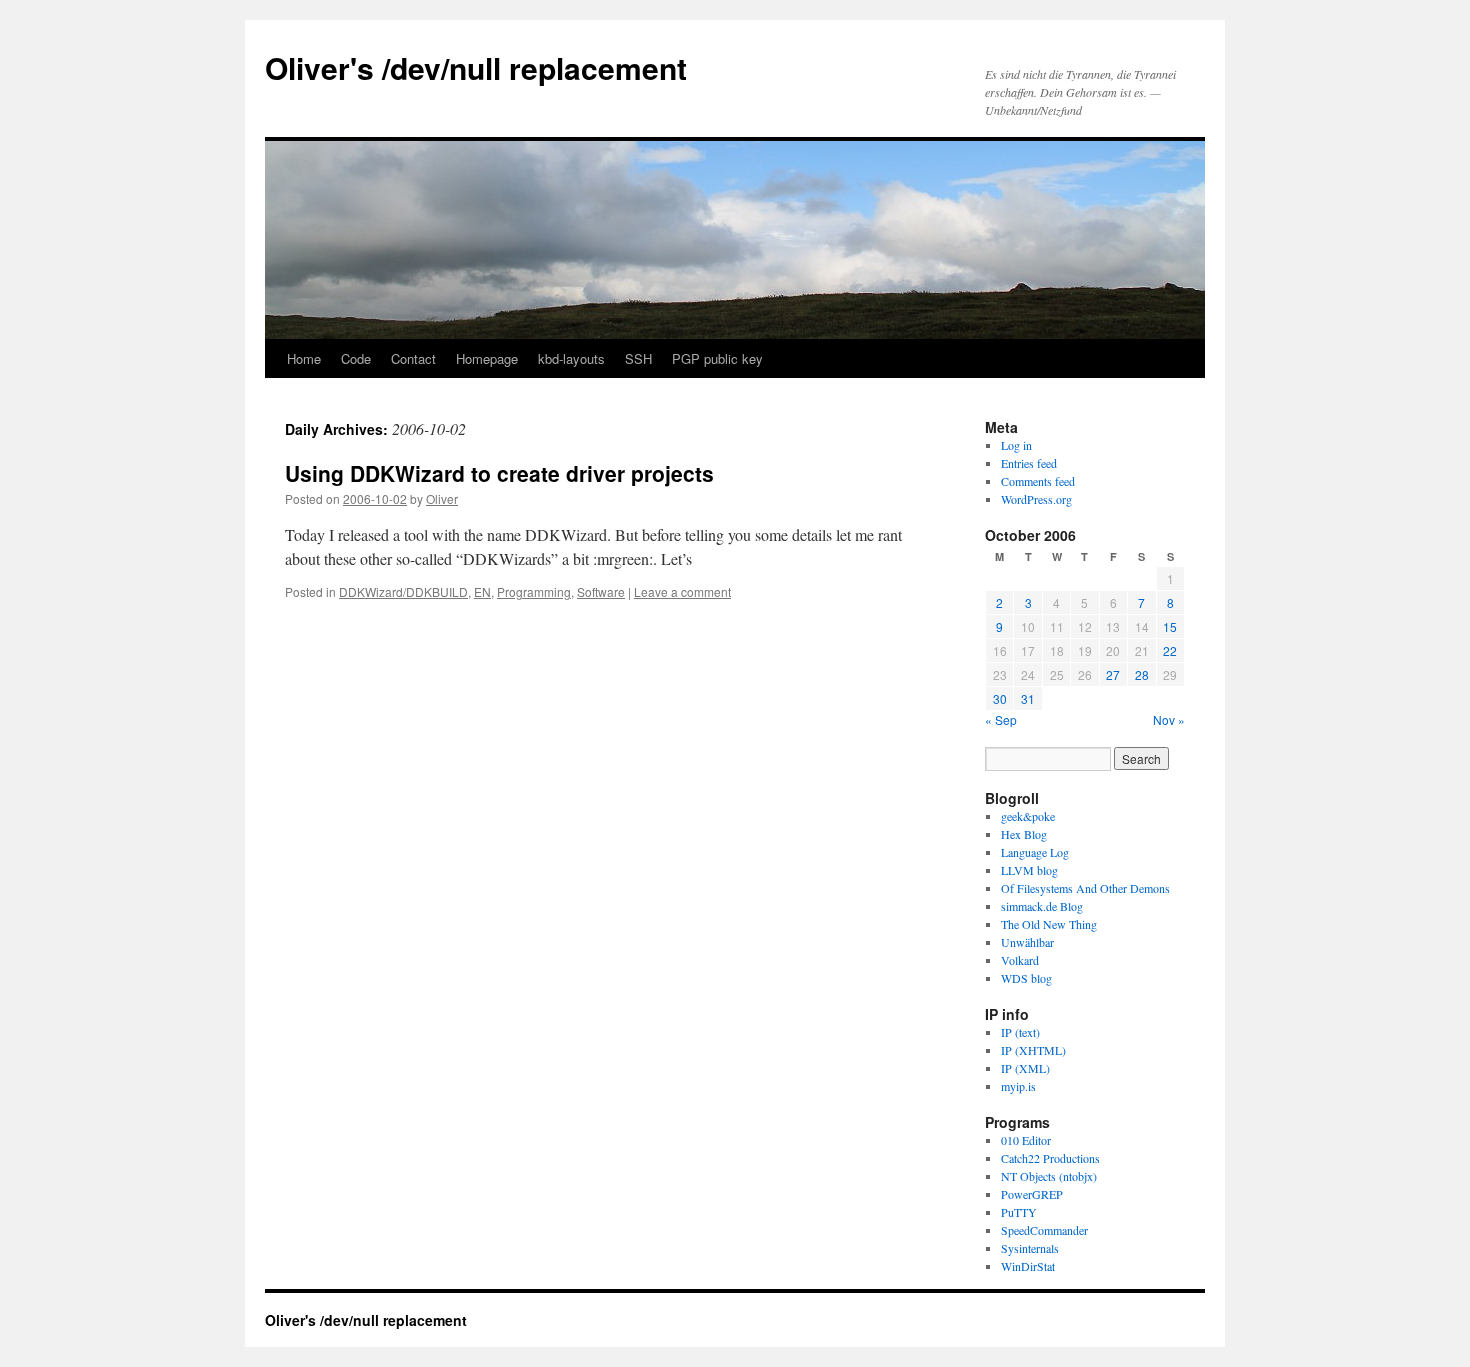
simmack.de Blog (1042, 906)
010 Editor (1026, 1140)
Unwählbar (1027, 942)
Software (601, 591)
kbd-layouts (571, 358)
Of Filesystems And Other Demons (1085, 888)
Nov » (1169, 719)
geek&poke (1028, 816)
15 (1170, 626)
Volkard (1020, 960)
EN (482, 591)
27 (1113, 674)
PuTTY (1019, 1212)
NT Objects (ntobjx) (1049, 1176)
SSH (638, 358)
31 (1028, 698)
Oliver (442, 498)
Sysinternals (1030, 1248)
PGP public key (717, 358)
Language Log (1035, 852)
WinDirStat (1028, 1266)
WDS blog (1026, 978)
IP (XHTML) (1033, 1050)
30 (1000, 698)
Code (356, 358)
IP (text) (1020, 1032)
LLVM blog (1029, 870)
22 (1170, 650)
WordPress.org (1036, 499)
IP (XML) (1025, 1068)
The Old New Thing (1049, 924)
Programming (534, 591)
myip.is (1018, 1086)
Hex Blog (1024, 834)
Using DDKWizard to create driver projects (499, 473)
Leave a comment (682, 591)
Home (304, 358)
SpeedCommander (1044, 1230)
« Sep (1001, 719)
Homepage (487, 358)
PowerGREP (1032, 1194)
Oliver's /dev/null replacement (476, 67)
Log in (1016, 445)
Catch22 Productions (1050, 1158)
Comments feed (1038, 481)
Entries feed (1029, 463)
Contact (413, 358)
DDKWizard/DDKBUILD (403, 591)
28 (1142, 674)
